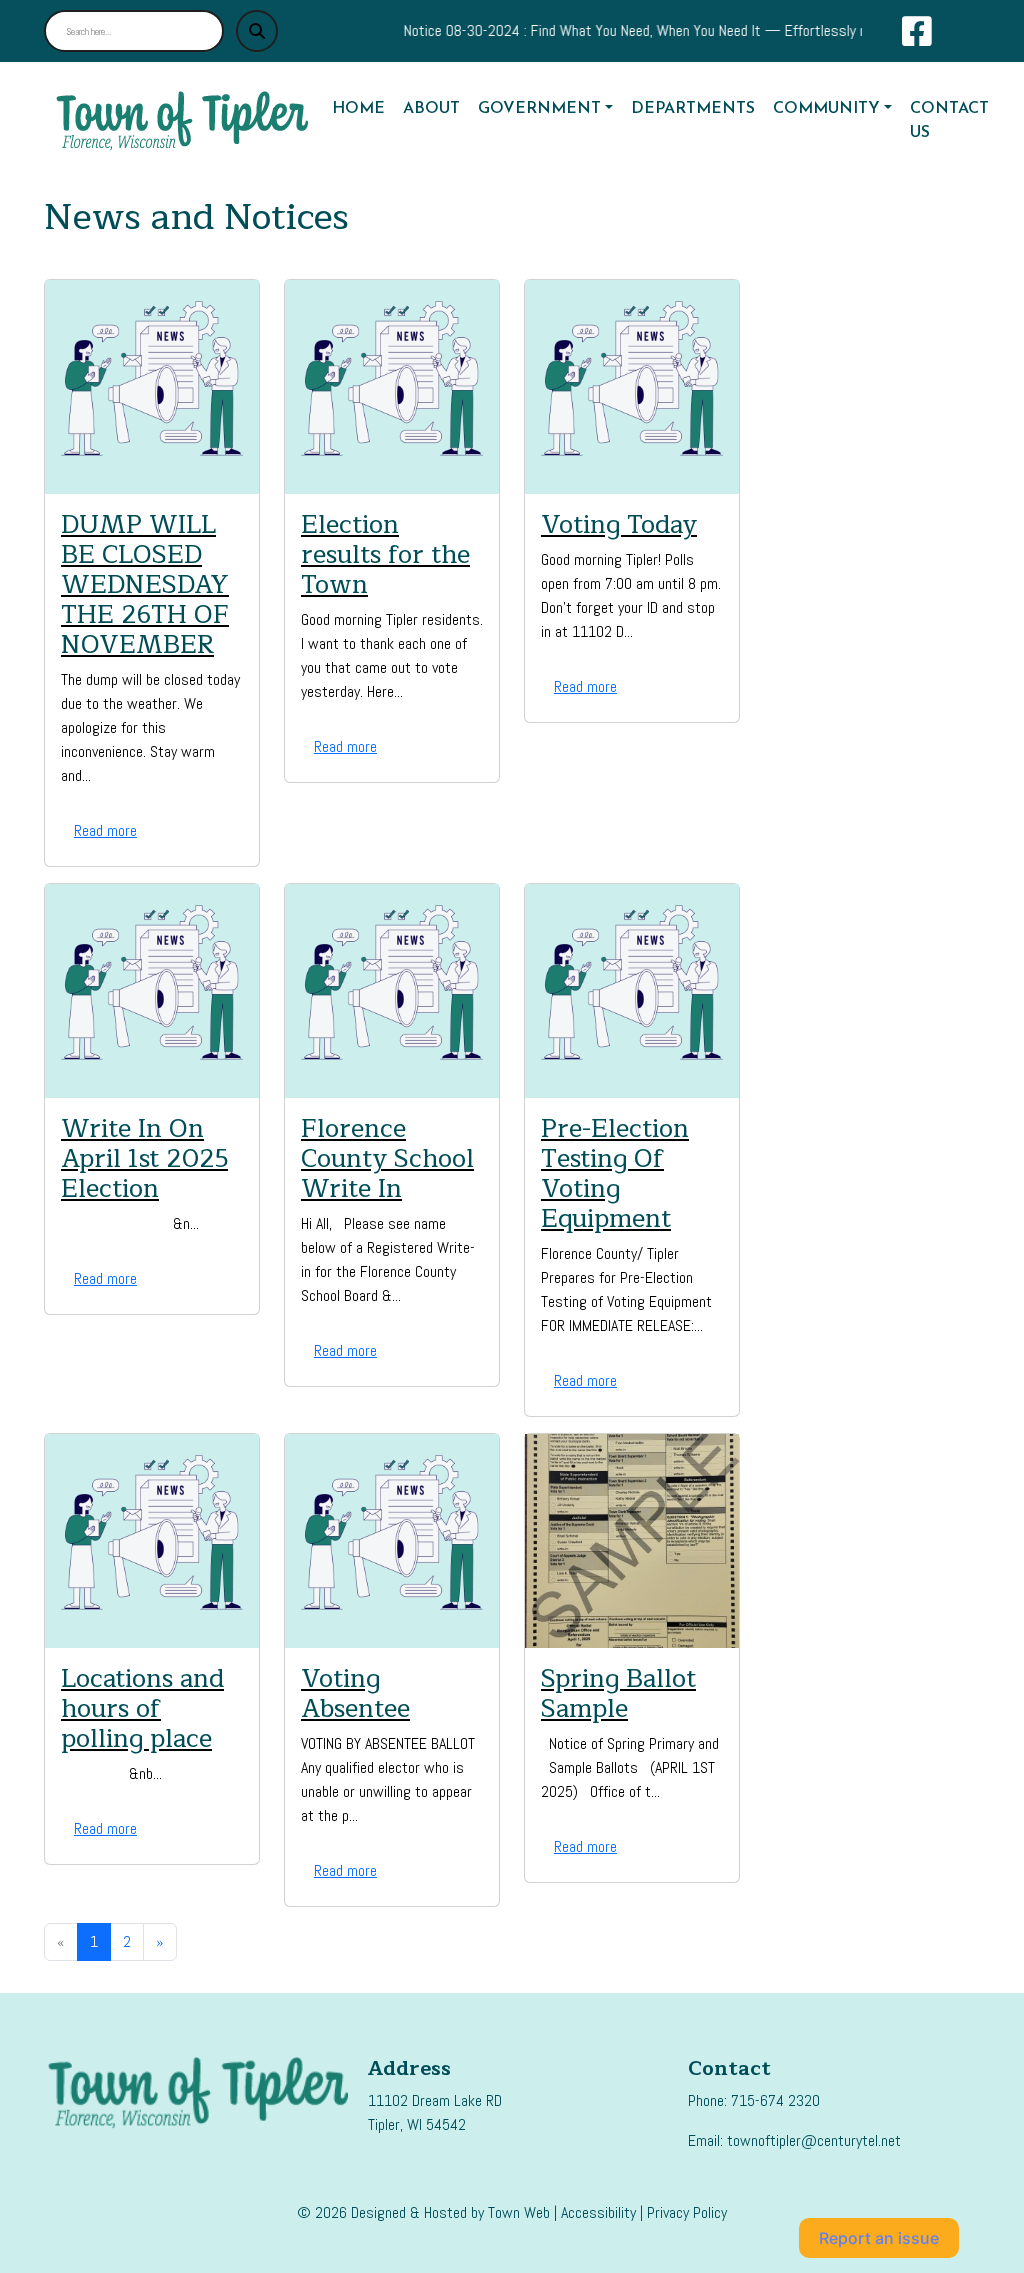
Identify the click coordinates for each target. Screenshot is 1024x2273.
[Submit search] (257, 31)
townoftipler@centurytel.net (814, 2140)
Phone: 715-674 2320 (754, 2100)
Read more (105, 830)
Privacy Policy (687, 2212)
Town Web (519, 2212)
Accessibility (598, 2212)
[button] (546, 109)
